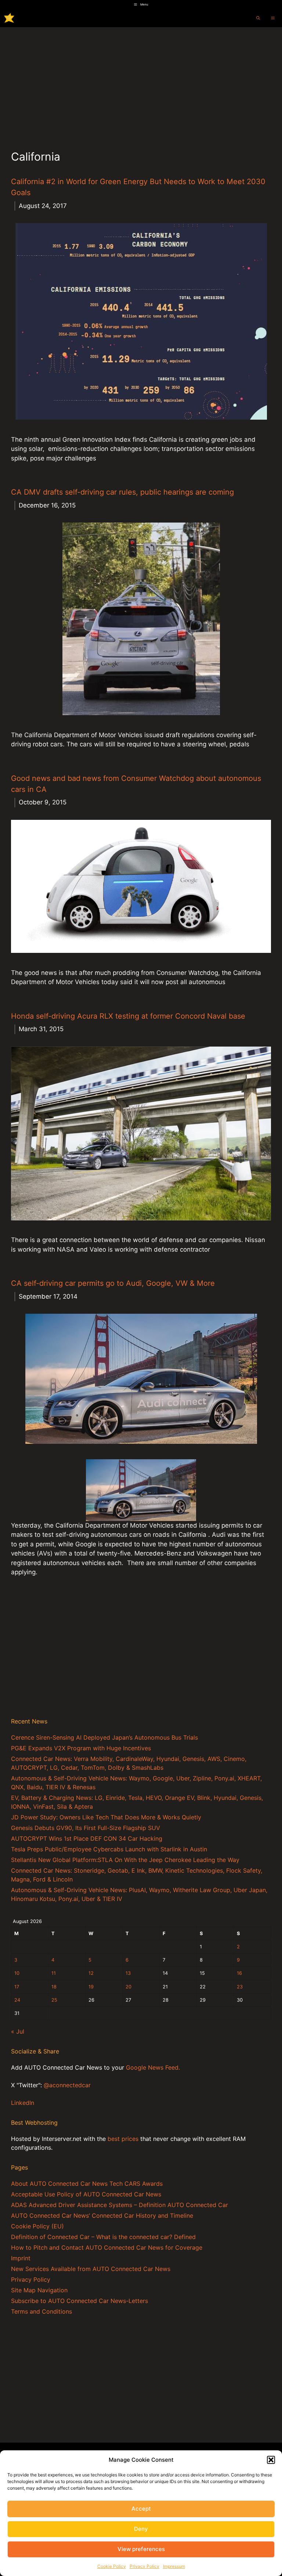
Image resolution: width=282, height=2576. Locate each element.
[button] (271, 2460)
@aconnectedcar (67, 2085)
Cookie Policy (112, 2566)
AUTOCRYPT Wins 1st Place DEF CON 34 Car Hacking (87, 1838)
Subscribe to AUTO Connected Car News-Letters (79, 2301)
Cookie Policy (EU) (37, 2226)
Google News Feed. (153, 2067)
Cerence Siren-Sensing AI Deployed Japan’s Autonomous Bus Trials (104, 1737)
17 (17, 1987)
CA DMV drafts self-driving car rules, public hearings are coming (122, 492)
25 (54, 2000)
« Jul (18, 2031)
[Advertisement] (141, 82)
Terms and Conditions (41, 2311)
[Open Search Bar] (258, 18)
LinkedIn (23, 2103)
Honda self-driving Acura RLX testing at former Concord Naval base (128, 1016)
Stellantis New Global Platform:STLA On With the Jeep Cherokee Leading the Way (125, 1860)
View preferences (141, 2549)
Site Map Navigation (39, 2290)
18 (54, 1987)
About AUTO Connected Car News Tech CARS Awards (87, 2184)
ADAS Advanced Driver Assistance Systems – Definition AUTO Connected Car (120, 2205)
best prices (123, 2139)
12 (91, 1973)
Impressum (174, 2566)
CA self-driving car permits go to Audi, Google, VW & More (113, 1283)
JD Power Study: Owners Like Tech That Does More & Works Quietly (106, 1817)
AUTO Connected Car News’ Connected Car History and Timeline (102, 2216)
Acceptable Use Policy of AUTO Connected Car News (86, 2194)
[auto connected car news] (9, 18)
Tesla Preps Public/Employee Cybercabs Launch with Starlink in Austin (109, 1849)
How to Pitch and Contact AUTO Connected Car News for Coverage (107, 2247)
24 (17, 2000)
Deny (141, 2529)
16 (239, 1973)
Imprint (21, 2258)
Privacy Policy (144, 2566)
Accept (141, 2509)
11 (54, 1973)
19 (91, 1987)
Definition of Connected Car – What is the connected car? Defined (103, 2237)
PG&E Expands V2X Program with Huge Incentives (81, 1748)
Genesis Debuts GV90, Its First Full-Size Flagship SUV (86, 1828)
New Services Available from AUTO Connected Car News (91, 2269)
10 (17, 1973)
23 (240, 1987)
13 (128, 1973)
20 (129, 1987)
